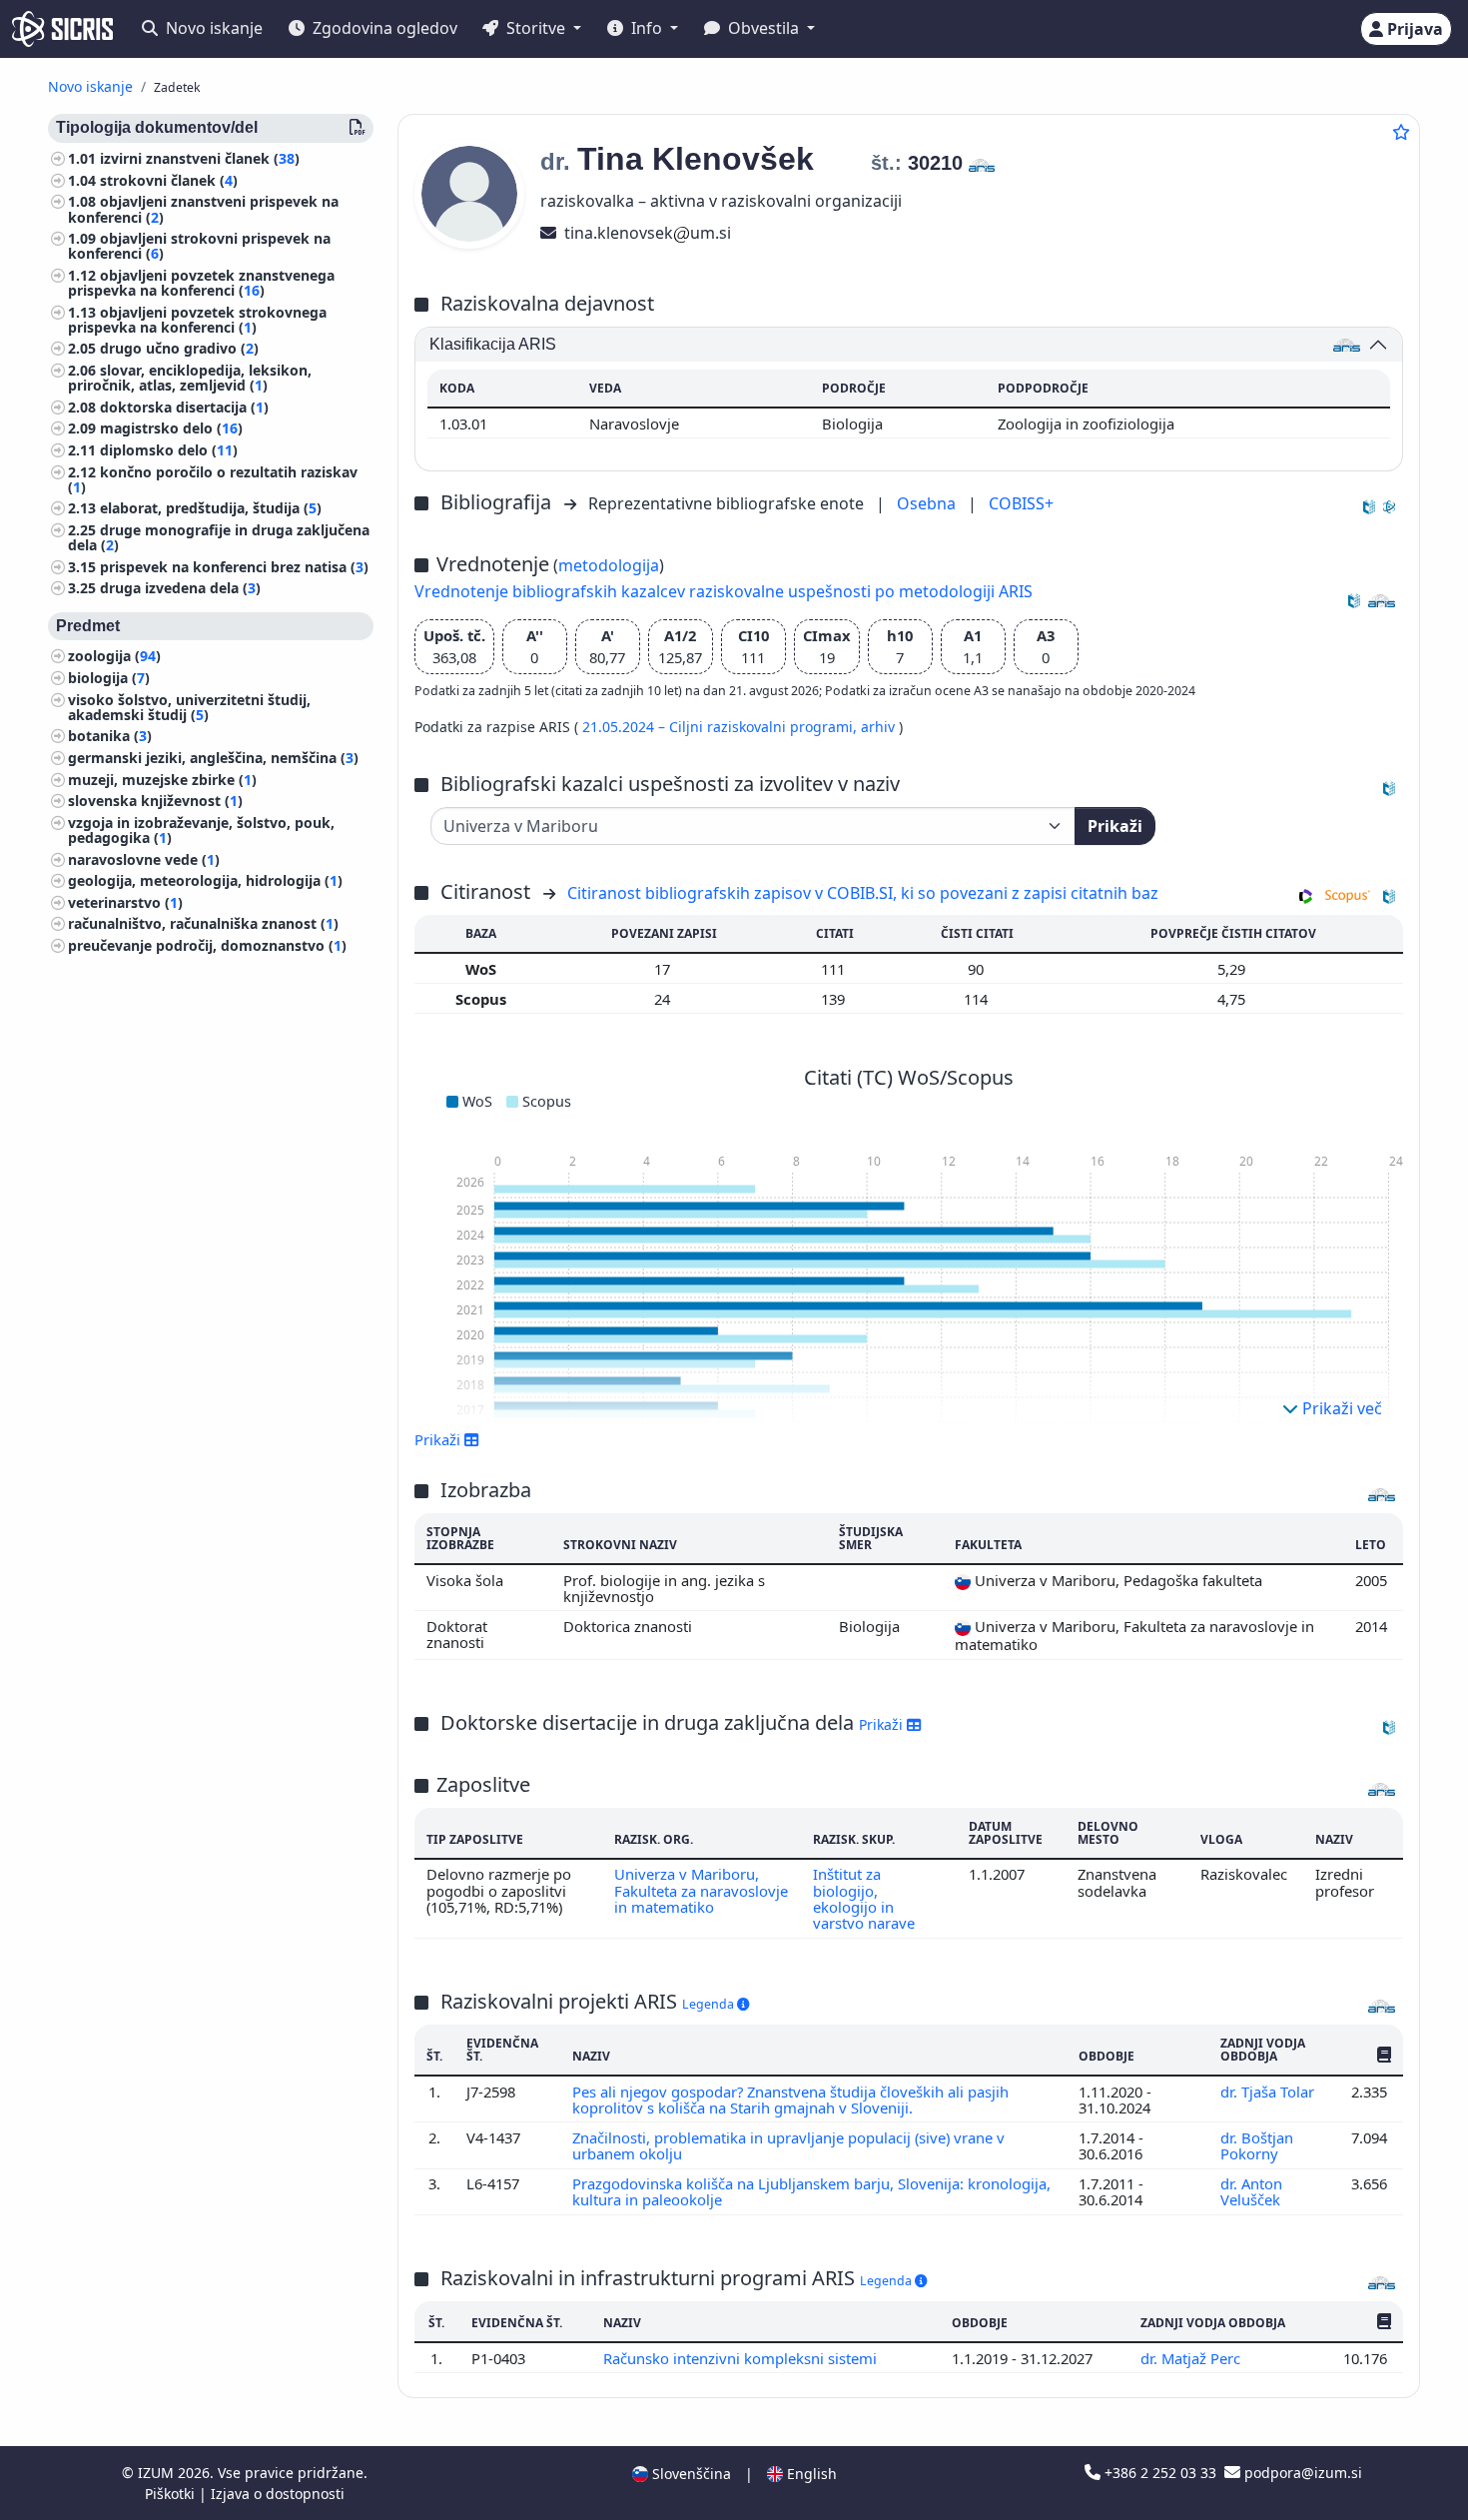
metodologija (609, 565)
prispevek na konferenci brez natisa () (234, 567)
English (810, 2474)
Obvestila (763, 28)
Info (647, 28)
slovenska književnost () (155, 801)
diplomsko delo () (169, 450)
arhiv (880, 727)
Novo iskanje (212, 28)
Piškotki (172, 2494)
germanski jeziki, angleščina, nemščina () (213, 758)
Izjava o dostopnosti (278, 2494)
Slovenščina (690, 2474)
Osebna (928, 503)
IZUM (158, 2473)
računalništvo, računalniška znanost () (203, 923)
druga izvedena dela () (180, 589)
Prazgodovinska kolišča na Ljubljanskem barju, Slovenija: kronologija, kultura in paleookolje (811, 2191)
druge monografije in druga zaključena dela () (219, 537)
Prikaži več (1340, 1408)
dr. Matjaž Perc (1192, 2358)
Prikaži (1115, 826)
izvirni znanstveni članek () (200, 158)
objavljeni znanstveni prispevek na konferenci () (203, 209)
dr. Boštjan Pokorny (1257, 2145)
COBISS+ (1021, 503)
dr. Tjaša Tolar (1269, 2092)
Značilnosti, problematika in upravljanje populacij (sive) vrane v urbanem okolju (788, 2145)
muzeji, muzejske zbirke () (162, 780)
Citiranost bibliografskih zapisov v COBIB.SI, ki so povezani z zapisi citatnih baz (863, 893)
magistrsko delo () (171, 429)
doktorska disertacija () (184, 407)
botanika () (110, 737)
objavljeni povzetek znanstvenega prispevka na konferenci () (201, 283)
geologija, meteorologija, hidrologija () (205, 880)
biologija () (109, 678)
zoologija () (114, 657)
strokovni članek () (169, 180)
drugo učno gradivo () (179, 349)
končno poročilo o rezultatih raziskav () (213, 479)
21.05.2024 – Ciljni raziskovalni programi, (722, 727)
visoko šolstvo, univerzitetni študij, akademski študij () (189, 707)
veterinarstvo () (125, 902)
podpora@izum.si (1301, 2473)
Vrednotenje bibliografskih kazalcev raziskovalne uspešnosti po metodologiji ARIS (724, 591)
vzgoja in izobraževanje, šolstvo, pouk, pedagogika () (201, 830)
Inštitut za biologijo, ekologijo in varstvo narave (864, 1898)
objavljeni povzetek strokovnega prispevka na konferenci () (197, 320)
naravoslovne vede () (144, 859)
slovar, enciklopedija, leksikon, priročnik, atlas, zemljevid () (190, 378)
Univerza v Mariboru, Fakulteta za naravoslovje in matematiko (701, 1890)
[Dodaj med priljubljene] (1401, 132)
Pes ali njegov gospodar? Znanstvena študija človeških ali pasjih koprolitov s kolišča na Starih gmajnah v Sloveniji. (790, 2100)
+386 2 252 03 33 (1160, 2473)
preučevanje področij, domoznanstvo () (207, 945)
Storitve (536, 28)
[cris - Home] (62, 29)
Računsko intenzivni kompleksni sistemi (742, 2358)
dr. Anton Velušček (1252, 2191)
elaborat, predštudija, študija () (211, 509)
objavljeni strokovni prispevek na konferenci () (199, 246)
